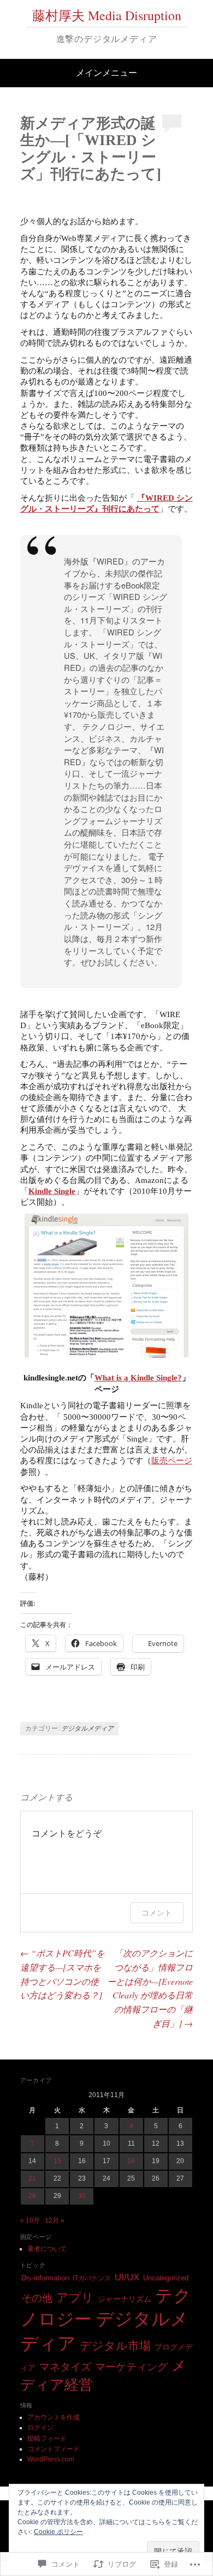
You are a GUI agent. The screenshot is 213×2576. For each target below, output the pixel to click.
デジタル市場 (115, 2346)
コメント (157, 1913)
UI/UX (127, 2277)
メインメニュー (106, 73)
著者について (47, 2249)
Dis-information (45, 2278)
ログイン (40, 2428)
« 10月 (30, 2220)
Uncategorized (166, 2278)
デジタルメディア (87, 1728)
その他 (37, 2298)
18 (131, 2161)
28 (32, 2196)
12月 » (55, 2220)
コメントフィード (54, 2449)
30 (82, 2196)
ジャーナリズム (125, 2299)
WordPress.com (51, 2459)
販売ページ (172, 1461)
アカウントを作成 (54, 2417)
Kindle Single (52, 1191)
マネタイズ (65, 2367)
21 (32, 2178)
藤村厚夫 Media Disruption (107, 15)
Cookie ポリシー (58, 2532)
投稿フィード (47, 2439)
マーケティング (131, 2367)
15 (57, 2161)
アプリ (75, 2298)
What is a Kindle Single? (138, 1378)
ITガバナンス (92, 2278)
